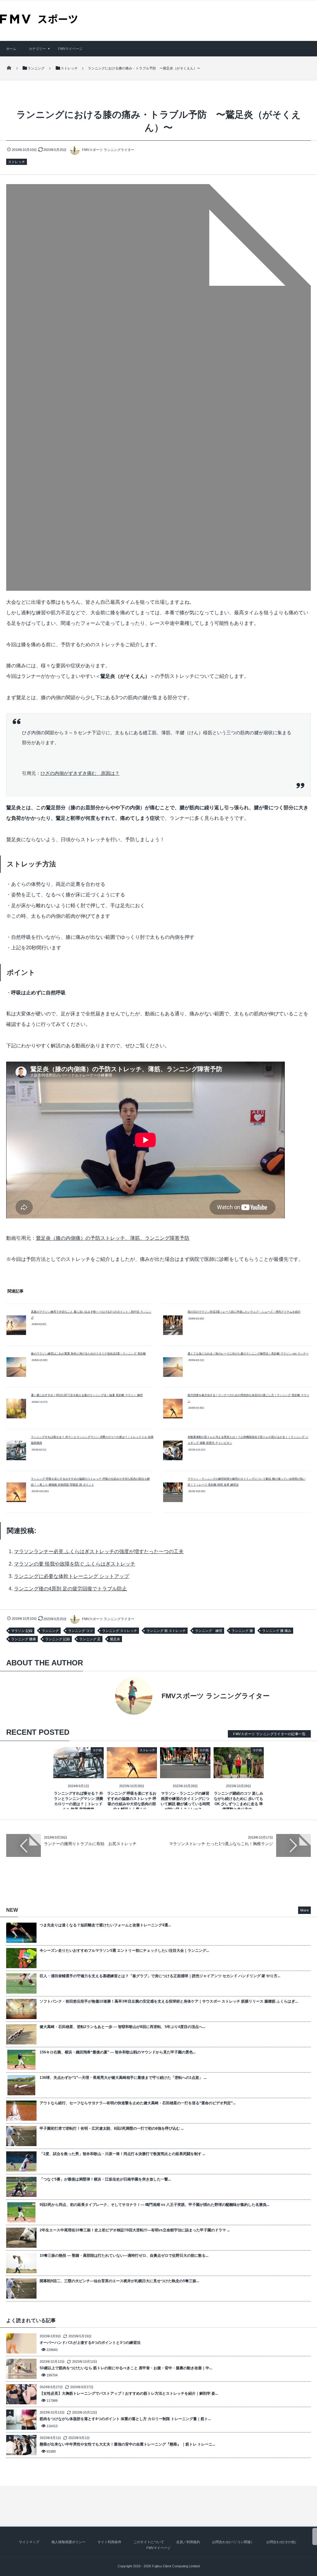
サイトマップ (29, 2542)
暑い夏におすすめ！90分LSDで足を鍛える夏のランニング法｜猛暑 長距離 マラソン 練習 (87, 1395)
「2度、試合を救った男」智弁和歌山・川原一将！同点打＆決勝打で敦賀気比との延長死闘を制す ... (122, 2154)
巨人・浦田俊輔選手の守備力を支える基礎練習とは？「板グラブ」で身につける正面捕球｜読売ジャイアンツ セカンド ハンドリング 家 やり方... (160, 1976)
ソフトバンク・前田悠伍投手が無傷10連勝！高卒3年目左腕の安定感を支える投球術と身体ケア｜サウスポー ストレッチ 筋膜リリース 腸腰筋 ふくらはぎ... (169, 2001)
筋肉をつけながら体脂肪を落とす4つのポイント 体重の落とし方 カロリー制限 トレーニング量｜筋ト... (125, 2419)
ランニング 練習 (209, 1631)
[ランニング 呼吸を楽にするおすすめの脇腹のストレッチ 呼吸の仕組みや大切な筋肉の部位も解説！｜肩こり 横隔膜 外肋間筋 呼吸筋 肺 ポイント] (132, 1773)
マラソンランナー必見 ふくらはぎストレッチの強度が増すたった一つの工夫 (99, 1551)
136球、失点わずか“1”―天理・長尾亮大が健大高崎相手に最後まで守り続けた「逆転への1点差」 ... (123, 2078)
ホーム (11, 49)
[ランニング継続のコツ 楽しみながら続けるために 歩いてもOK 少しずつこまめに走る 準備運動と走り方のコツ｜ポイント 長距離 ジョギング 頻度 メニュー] (239, 1773)
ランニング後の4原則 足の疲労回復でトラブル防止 (70, 1589)
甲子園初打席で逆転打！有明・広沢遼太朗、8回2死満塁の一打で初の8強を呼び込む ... (112, 2128)
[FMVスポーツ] (39, 21)
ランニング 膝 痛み (277, 1631)
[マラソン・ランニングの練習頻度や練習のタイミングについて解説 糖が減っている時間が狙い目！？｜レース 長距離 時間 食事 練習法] (185, 1773)
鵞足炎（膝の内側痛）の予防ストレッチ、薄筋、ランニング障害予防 (113, 1238)
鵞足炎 (115, 1639)
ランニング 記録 (58, 1639)
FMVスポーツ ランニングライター (108, 150)
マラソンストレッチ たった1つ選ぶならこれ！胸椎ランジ (221, 1844)
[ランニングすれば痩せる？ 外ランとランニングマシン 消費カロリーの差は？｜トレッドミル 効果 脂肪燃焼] (78, 1773)
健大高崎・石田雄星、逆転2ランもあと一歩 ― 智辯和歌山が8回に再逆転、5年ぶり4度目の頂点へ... (122, 2027)
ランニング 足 (90, 1639)
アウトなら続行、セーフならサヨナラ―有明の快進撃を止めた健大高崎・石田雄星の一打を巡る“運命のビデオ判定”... (138, 2103)
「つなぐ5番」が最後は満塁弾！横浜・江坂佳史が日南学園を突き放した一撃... (105, 2179)
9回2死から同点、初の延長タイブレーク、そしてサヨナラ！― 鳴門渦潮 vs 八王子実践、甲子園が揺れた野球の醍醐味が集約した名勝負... (154, 2205)
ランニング (50, 1631)
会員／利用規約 (188, 2542)
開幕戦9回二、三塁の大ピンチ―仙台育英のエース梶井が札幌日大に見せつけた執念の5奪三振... (119, 2281)
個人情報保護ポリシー (68, 2542)
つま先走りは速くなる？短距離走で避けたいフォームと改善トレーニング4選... (105, 1925)
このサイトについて (149, 2542)
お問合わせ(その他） (282, 2542)
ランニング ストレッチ (120, 1631)
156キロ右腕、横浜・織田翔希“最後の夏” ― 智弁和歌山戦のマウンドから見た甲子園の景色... (118, 2052)
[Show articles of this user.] (82, 1696)
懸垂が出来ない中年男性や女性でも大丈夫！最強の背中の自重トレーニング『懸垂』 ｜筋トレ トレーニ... (127, 2444)
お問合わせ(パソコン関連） (233, 2542)
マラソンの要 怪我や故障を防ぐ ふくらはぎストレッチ (75, 1564)
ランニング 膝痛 (24, 1639)
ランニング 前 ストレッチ (166, 1631)
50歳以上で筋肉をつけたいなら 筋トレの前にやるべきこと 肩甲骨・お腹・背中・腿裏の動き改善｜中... (126, 2368)
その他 (97, 1750)
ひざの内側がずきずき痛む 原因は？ (80, 773)
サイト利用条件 (109, 2542)
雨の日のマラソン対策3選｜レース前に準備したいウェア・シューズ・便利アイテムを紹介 (244, 1312)
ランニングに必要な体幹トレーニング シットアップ (72, 1576)
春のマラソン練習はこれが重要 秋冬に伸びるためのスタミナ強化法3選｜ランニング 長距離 (88, 1354)
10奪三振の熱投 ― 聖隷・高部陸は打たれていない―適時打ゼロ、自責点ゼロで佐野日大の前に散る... (124, 2256)
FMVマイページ (70, 49)
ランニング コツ (80, 1631)
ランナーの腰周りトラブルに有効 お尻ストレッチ (90, 1844)
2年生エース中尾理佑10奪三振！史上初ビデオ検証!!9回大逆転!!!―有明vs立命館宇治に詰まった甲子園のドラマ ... (135, 2230)
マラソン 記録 (22, 1631)
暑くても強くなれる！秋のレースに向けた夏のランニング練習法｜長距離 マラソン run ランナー (248, 1354)
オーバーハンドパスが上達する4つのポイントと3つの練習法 (90, 2343)
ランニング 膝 (242, 1631)
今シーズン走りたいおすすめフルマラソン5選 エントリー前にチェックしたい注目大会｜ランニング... (124, 1951)
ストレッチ (17, 162)
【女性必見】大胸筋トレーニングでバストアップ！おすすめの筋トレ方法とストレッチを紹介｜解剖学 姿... (129, 2393)
